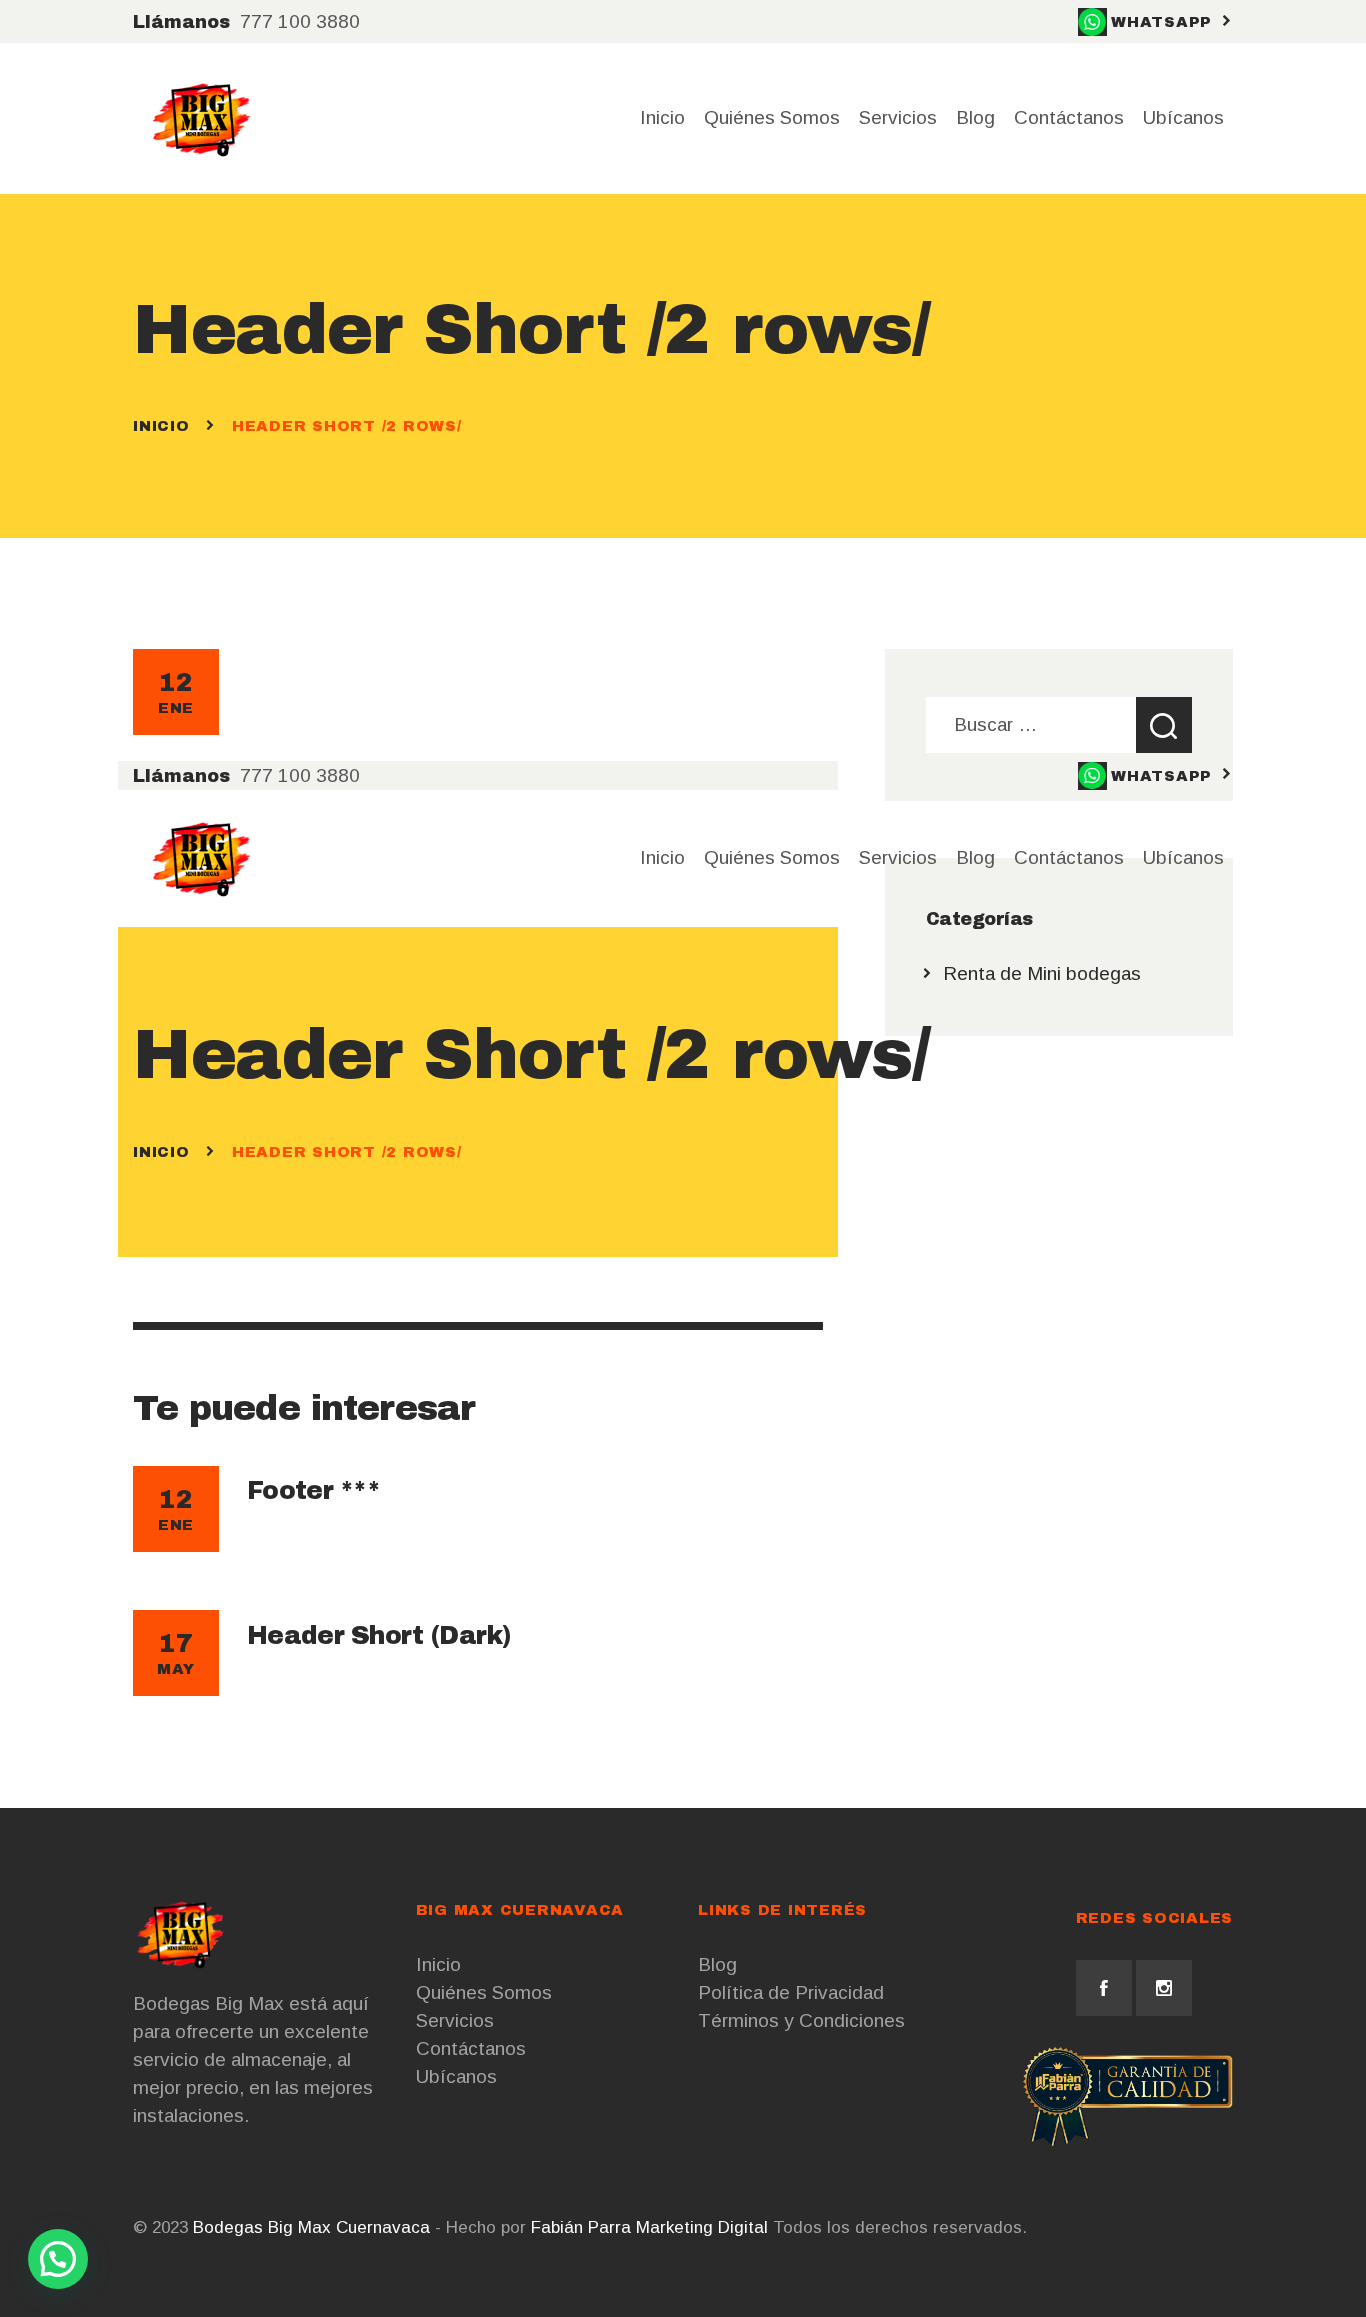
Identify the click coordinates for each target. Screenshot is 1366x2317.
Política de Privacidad (791, 1992)
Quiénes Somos (484, 1992)
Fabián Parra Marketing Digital (649, 2227)
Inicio (161, 426)
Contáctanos (471, 2048)
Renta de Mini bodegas (1042, 973)
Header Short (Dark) (379, 1635)
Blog (717, 1964)
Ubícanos (456, 2076)
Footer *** (313, 1490)
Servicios (455, 2020)
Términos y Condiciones (801, 2020)
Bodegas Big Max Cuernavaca (311, 2227)
